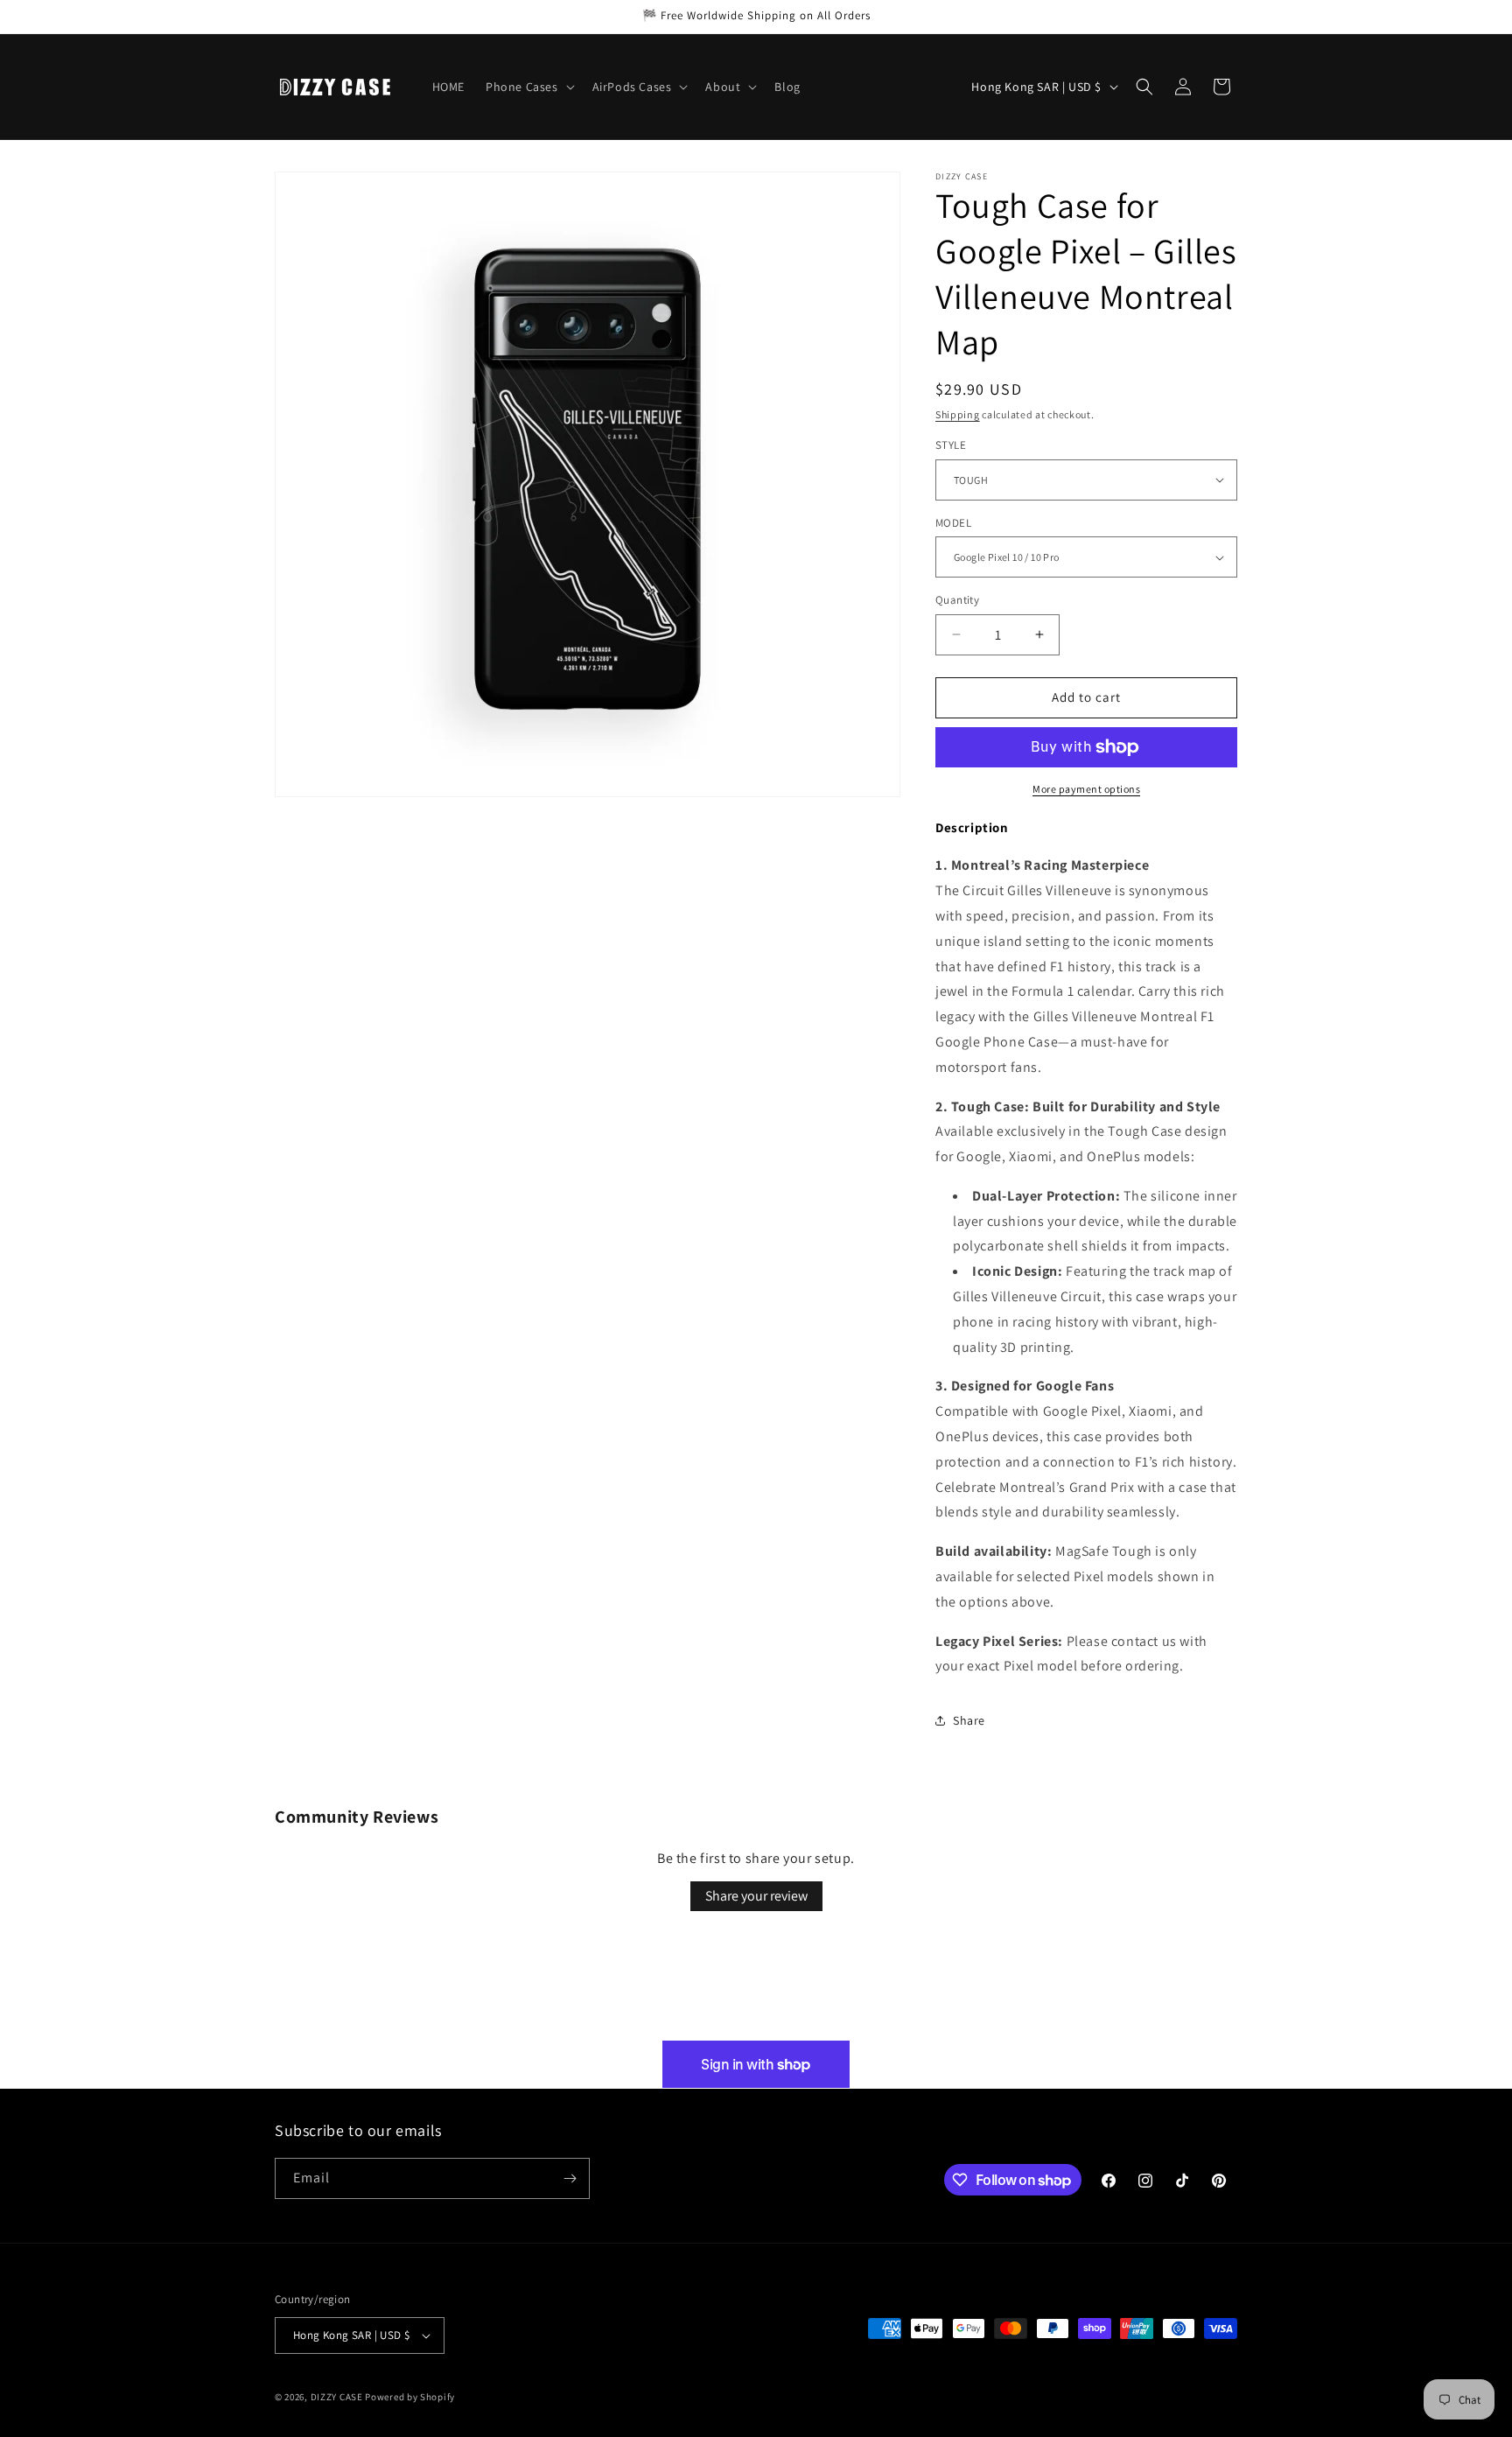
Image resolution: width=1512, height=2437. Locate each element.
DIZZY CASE (337, 2397)
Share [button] (969, 1720)
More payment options (1086, 789)
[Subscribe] (570, 2178)
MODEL (953, 523)
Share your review (756, 1896)
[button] (528, 87)
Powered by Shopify (410, 2397)
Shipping (958, 414)
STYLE (951, 445)
